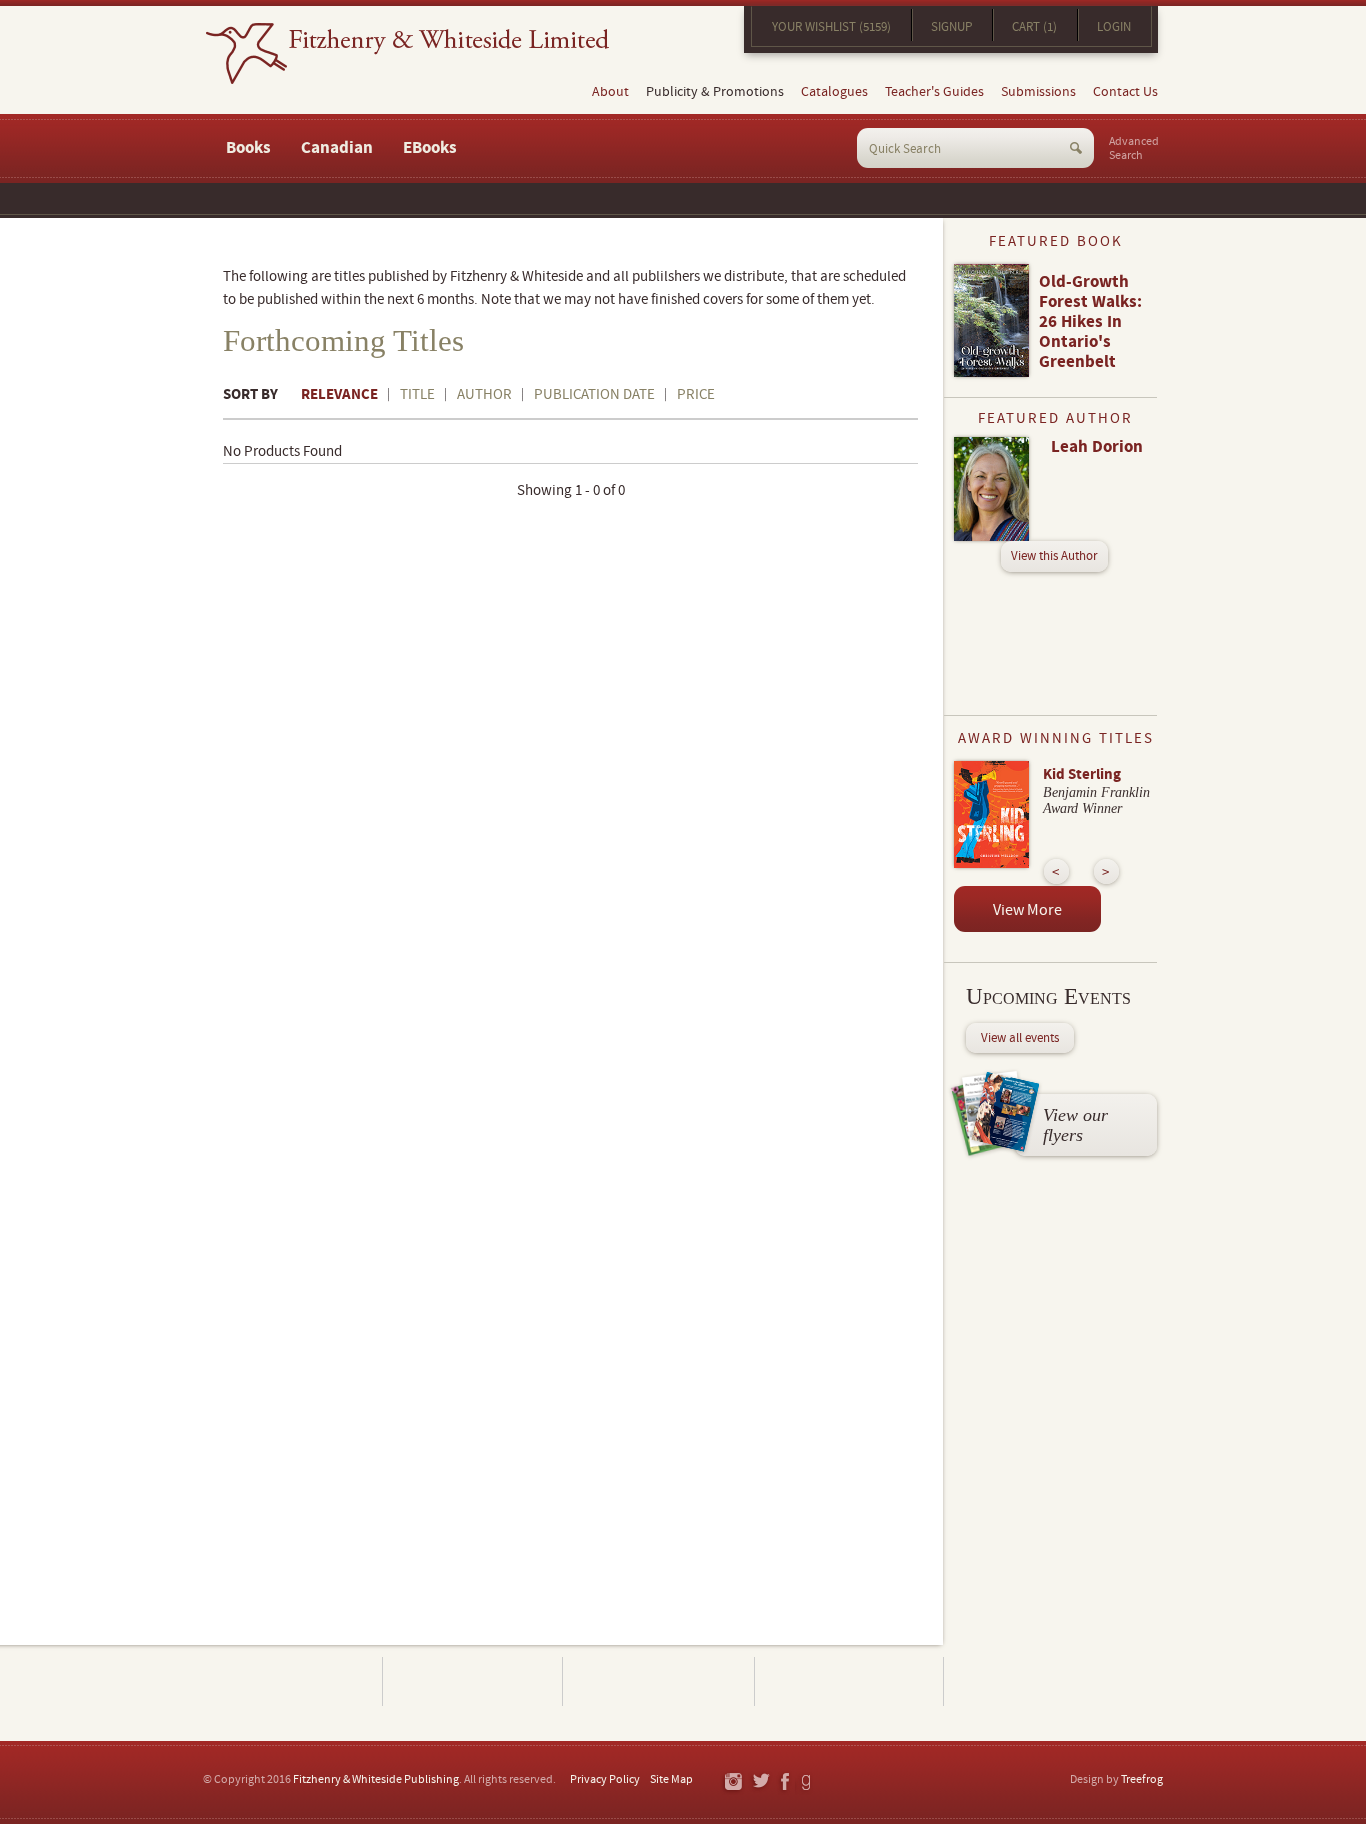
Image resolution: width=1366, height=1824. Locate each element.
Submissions (1038, 92)
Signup (951, 27)
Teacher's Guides (934, 92)
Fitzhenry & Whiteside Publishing (376, 1779)
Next (1106, 871)
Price (696, 394)
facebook (784, 1782)
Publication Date (594, 394)
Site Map (671, 1779)
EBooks (430, 148)
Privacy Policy (605, 1779)
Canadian (337, 148)
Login (1114, 27)
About (610, 92)
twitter (760, 1782)
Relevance (339, 394)
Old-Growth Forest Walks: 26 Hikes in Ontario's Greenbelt (1090, 322)
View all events (1020, 1038)
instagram (732, 1782)
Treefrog (1142, 1779)
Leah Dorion (1097, 447)
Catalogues (834, 92)
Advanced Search (1134, 149)
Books (248, 148)
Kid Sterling (1082, 774)
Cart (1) (1034, 27)
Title (417, 394)
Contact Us (1125, 92)
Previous (1056, 871)
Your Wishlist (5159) (831, 27)
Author (484, 394)
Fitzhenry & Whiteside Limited (407, 53)
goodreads (807, 1782)
